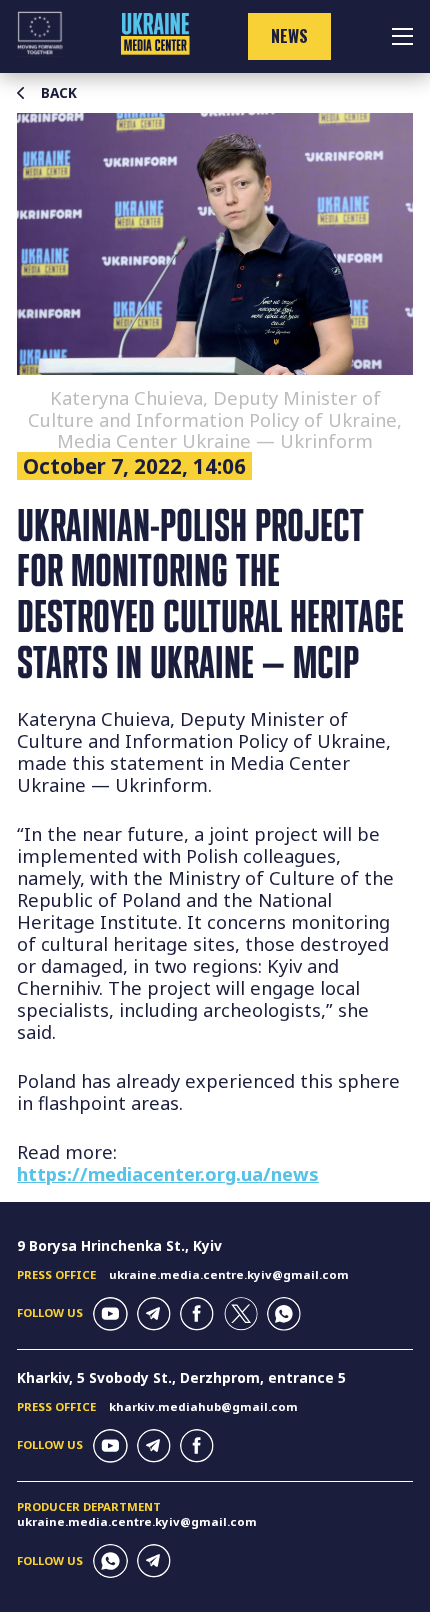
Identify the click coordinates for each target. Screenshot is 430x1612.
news (289, 36)
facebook (197, 1314)
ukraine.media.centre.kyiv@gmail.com (229, 1274)
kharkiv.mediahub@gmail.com (203, 1406)
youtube (110, 1314)
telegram (154, 1314)
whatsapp (284, 1314)
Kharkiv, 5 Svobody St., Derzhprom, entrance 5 (181, 1377)
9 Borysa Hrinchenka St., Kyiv (119, 1245)
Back (59, 93)
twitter (241, 1314)
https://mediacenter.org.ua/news (168, 1173)
